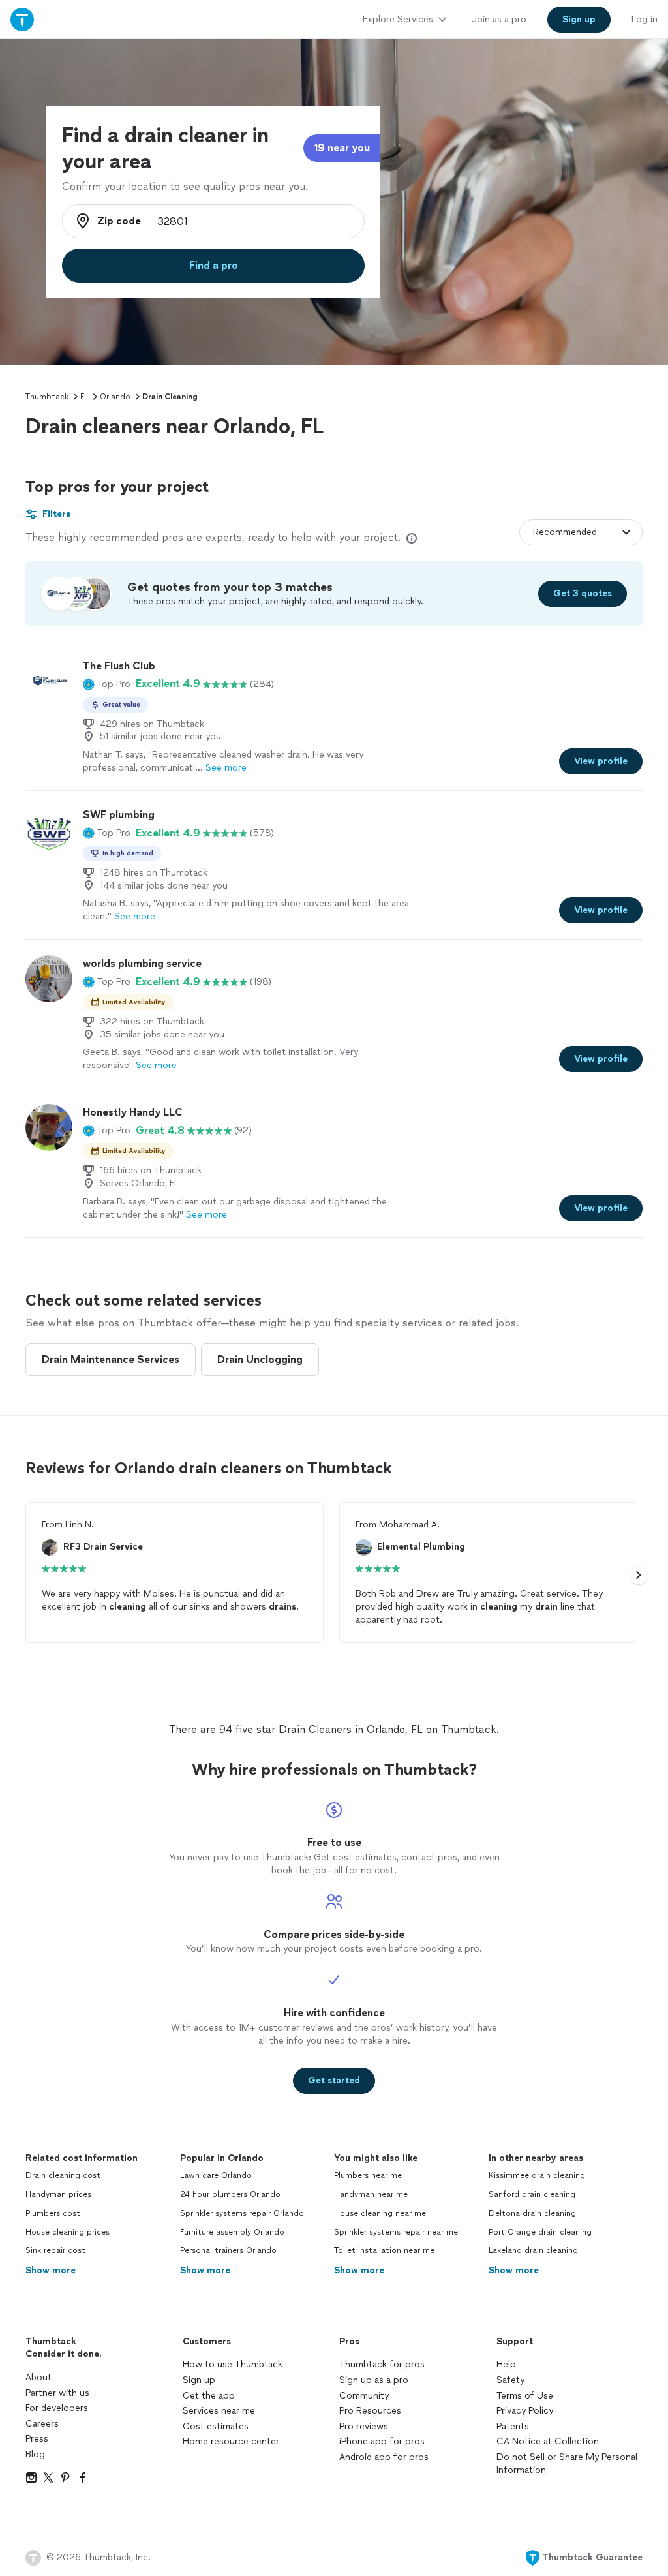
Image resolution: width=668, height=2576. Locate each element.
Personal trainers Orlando (228, 2250)
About (38, 2377)
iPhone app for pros (382, 2441)
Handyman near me (371, 2194)
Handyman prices (58, 2194)
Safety (510, 2380)
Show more (51, 2270)
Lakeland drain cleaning (533, 2250)
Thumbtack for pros (382, 2364)
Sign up (199, 2380)
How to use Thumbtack (233, 2364)
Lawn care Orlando (216, 2175)
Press (37, 2439)
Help (506, 2364)
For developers (57, 2408)
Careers (42, 2424)
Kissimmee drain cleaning (537, 2175)
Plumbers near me (368, 2175)
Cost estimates (216, 2426)
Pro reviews (364, 2426)
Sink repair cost (55, 2250)
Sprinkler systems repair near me (396, 2232)
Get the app (209, 2396)
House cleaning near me (380, 2213)
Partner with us (57, 2393)
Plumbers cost (53, 2213)
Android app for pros (384, 2457)
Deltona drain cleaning (532, 2213)
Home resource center (231, 2441)
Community (364, 2396)
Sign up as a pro (374, 2380)
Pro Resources (370, 2411)
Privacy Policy (525, 2411)
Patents (513, 2426)
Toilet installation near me (384, 2250)
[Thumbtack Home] (22, 19)
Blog (35, 2454)
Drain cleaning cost (63, 2175)
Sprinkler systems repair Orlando (242, 2213)
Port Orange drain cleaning (540, 2232)
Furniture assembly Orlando (232, 2232)
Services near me (219, 2411)
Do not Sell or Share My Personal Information (567, 2463)
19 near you (342, 148)
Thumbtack (47, 397)
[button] (107, 684)
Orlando (115, 397)
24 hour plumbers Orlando (230, 2194)
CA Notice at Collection (548, 2441)
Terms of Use (525, 2396)
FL (84, 397)
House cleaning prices (68, 2232)
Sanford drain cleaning (532, 2194)
